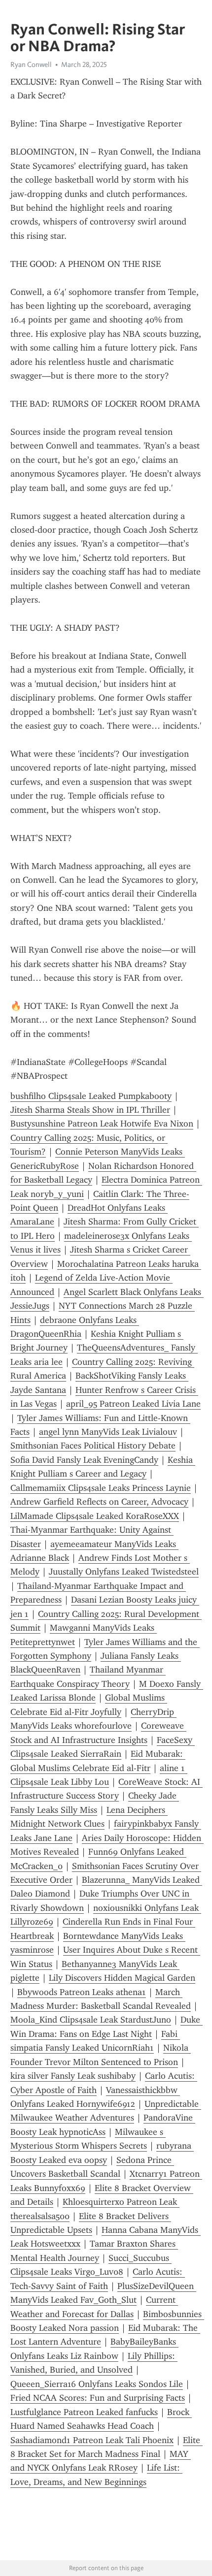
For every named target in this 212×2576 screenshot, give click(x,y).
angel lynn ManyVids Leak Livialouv (108, 1432)
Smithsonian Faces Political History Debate (93, 1446)
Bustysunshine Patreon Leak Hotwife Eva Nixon (102, 1124)
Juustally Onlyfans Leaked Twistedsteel (124, 1572)
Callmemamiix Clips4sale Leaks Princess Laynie (101, 1488)
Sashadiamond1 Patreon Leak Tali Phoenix (92, 2440)
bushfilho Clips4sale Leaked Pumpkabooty (91, 1096)
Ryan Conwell (31, 64)
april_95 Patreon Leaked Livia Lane (133, 1404)
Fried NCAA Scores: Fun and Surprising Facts (98, 2398)
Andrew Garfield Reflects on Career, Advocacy (99, 1502)
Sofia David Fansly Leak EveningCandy (84, 1460)
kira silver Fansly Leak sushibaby (73, 2076)
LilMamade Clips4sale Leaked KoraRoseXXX (95, 1516)
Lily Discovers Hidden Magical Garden (122, 1978)
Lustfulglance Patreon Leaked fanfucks (84, 2412)
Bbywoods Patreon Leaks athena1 (82, 1992)
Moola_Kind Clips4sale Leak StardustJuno (91, 2020)
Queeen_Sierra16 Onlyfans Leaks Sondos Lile (97, 2384)
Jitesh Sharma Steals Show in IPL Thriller (90, 1110)
